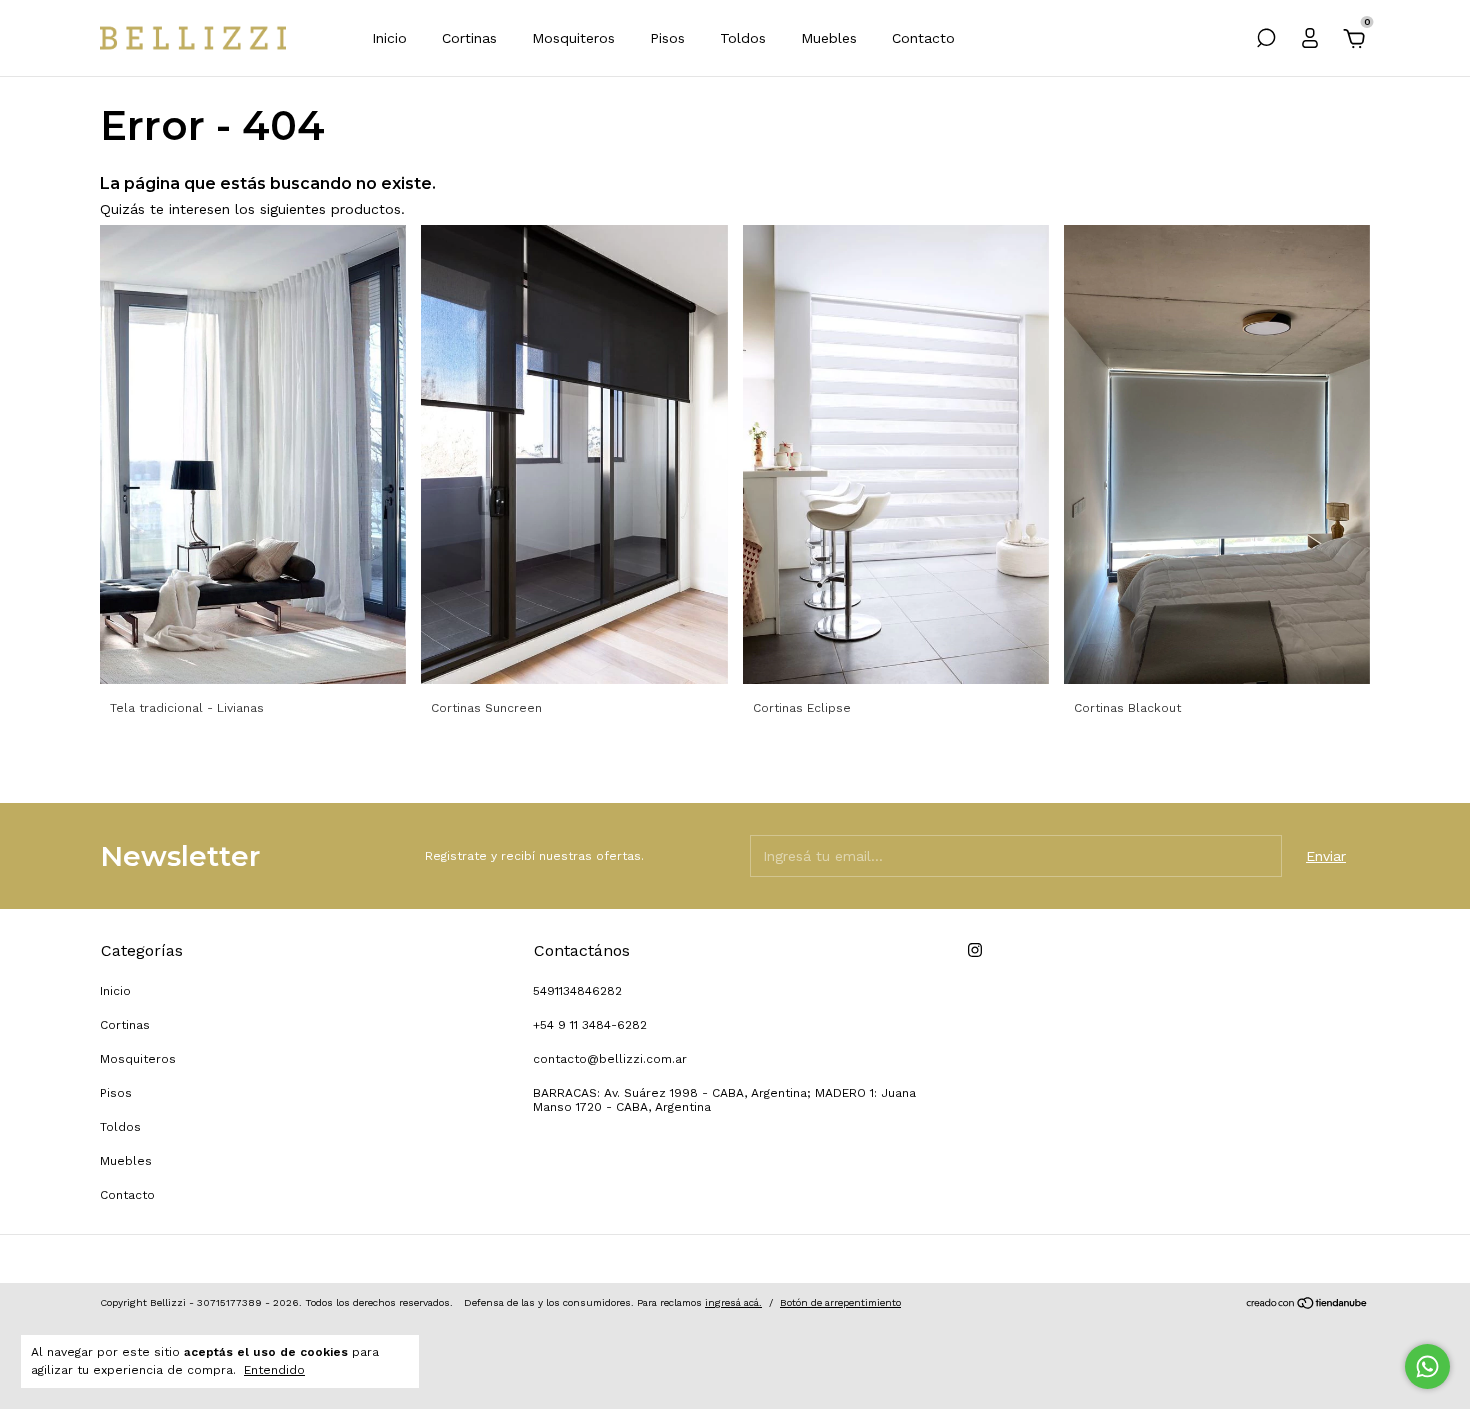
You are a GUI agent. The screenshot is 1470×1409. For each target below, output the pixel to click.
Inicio (389, 38)
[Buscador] (1266, 41)
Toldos (743, 38)
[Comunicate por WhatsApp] (1427, 1366)
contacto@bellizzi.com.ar (610, 1059)
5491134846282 (577, 991)
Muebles (829, 38)
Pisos (667, 38)
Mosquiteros (573, 38)
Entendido (274, 1370)
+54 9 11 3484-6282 (590, 1025)
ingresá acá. (733, 1302)
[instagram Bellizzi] (975, 950)
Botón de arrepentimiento (840, 1302)
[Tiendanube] (1307, 1305)
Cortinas (469, 38)
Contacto (923, 38)
